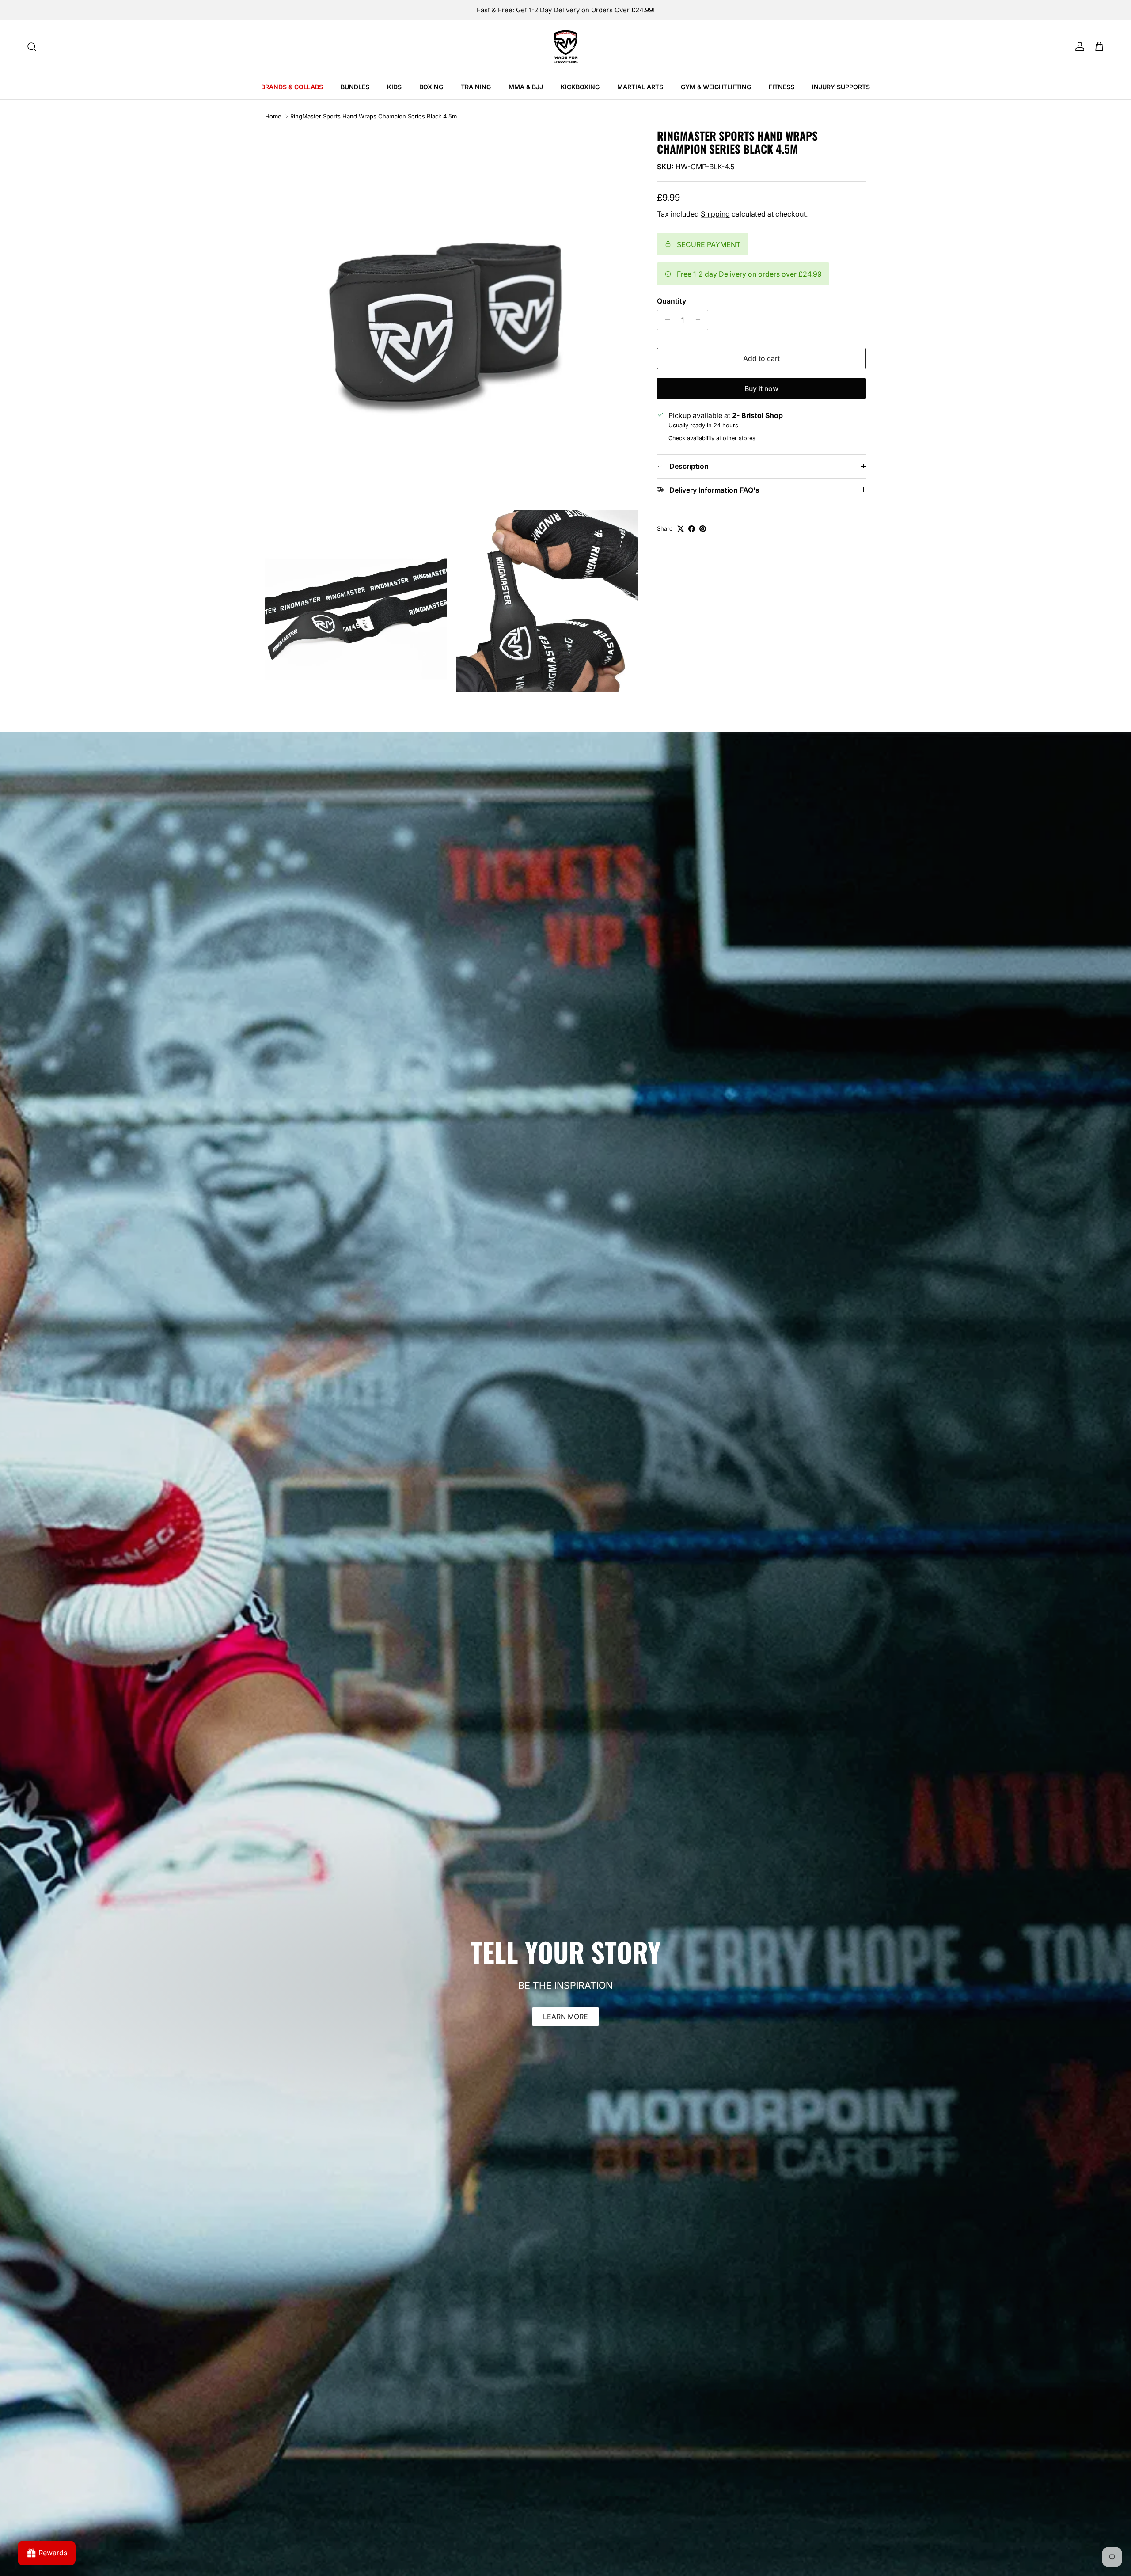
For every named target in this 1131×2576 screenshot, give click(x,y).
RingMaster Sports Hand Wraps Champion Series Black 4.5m (374, 116)
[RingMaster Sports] (566, 47)
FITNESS (782, 87)
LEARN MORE (565, 2017)
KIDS (394, 87)
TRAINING (476, 87)
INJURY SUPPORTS (841, 87)
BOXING (431, 87)
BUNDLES (355, 87)
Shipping (715, 214)
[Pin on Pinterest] (703, 529)
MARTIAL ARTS (640, 87)
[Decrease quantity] (665, 320)
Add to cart (761, 358)
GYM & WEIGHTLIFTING (716, 87)
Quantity (672, 301)
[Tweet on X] (681, 529)
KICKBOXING (580, 87)
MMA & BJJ (526, 87)
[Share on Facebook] (692, 529)
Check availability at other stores (712, 438)
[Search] (32, 47)
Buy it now (761, 388)
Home (273, 116)
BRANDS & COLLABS (292, 87)
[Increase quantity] (700, 320)
